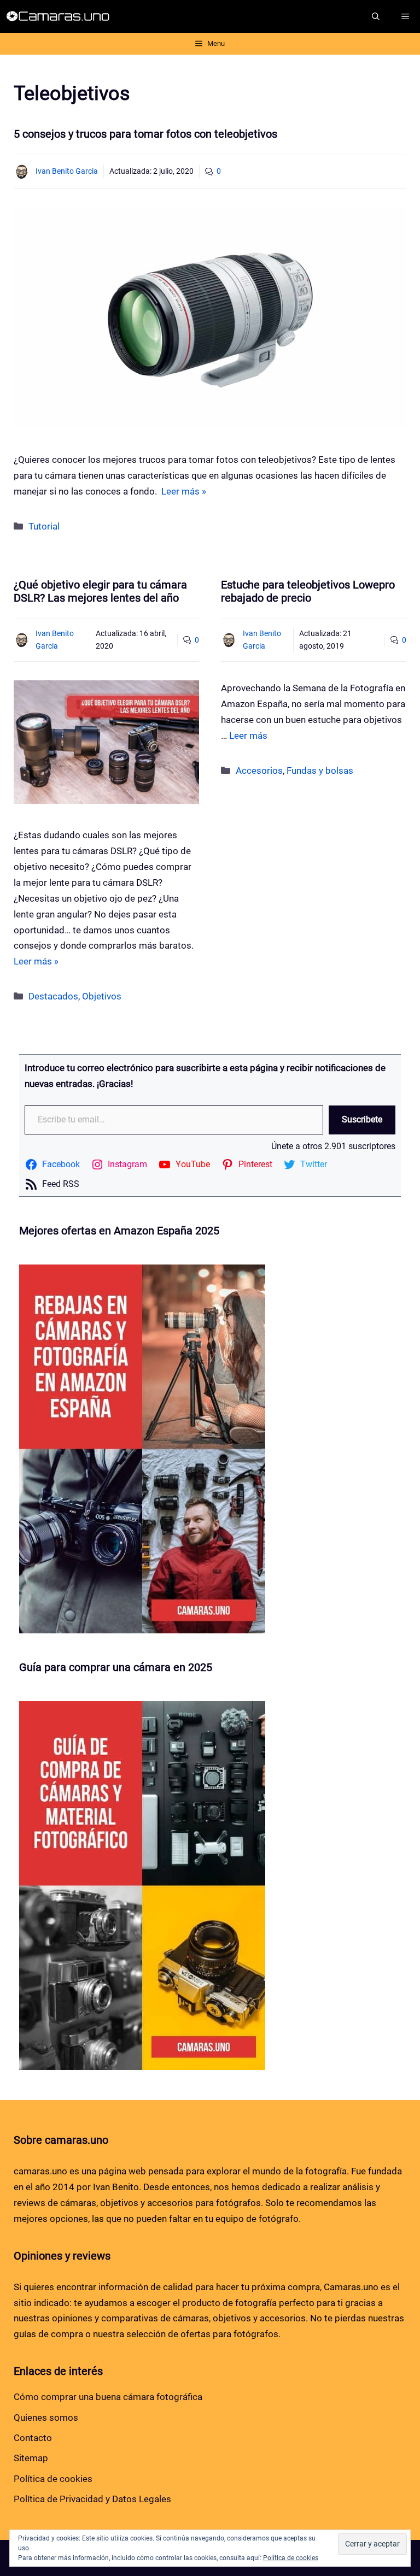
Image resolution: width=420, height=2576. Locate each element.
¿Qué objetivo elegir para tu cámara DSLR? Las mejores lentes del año (100, 591)
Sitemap (31, 2458)
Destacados (53, 996)
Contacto (33, 2438)
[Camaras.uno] (60, 16)
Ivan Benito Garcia (67, 171)
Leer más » (184, 491)
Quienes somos (46, 2418)
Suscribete (362, 1119)
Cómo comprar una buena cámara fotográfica (108, 2397)
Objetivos (102, 996)
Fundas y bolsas (320, 771)
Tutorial (44, 526)
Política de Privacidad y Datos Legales (92, 2499)
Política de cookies (53, 2479)
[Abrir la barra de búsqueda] (376, 16)
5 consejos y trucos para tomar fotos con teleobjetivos (145, 134)
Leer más (248, 736)
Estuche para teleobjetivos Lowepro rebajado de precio (308, 591)
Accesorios (259, 771)
